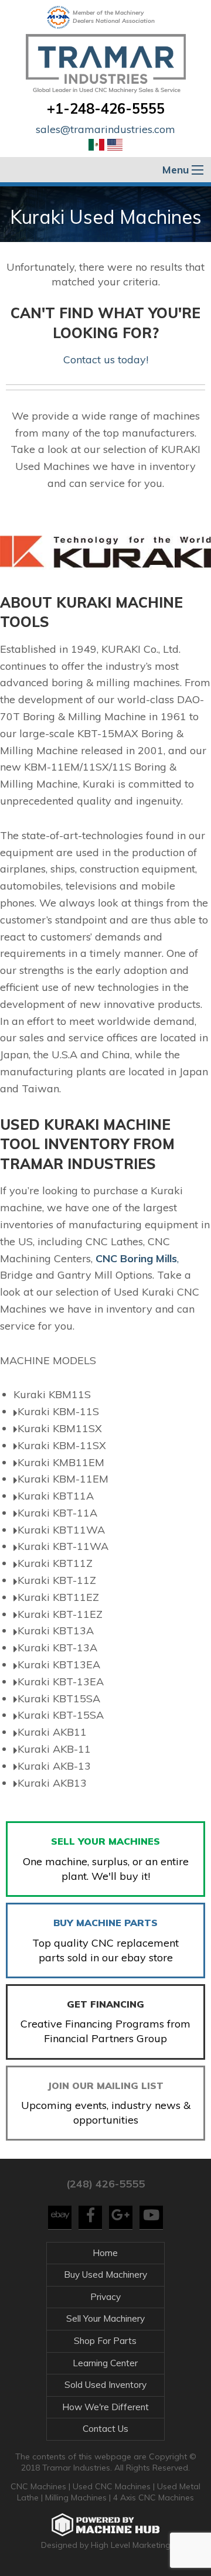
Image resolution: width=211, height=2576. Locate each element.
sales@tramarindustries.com (105, 129)
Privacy (105, 2297)
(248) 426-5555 (105, 2184)
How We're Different (105, 2407)
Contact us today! (106, 360)
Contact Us (105, 2429)
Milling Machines (76, 2497)
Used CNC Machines (113, 2486)
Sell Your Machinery (105, 2318)
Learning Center (105, 2363)
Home (105, 2253)
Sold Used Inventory (105, 2385)
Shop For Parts (105, 2341)
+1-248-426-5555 (106, 108)
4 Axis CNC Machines (154, 2497)
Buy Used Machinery (105, 2275)
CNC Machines (40, 2486)
